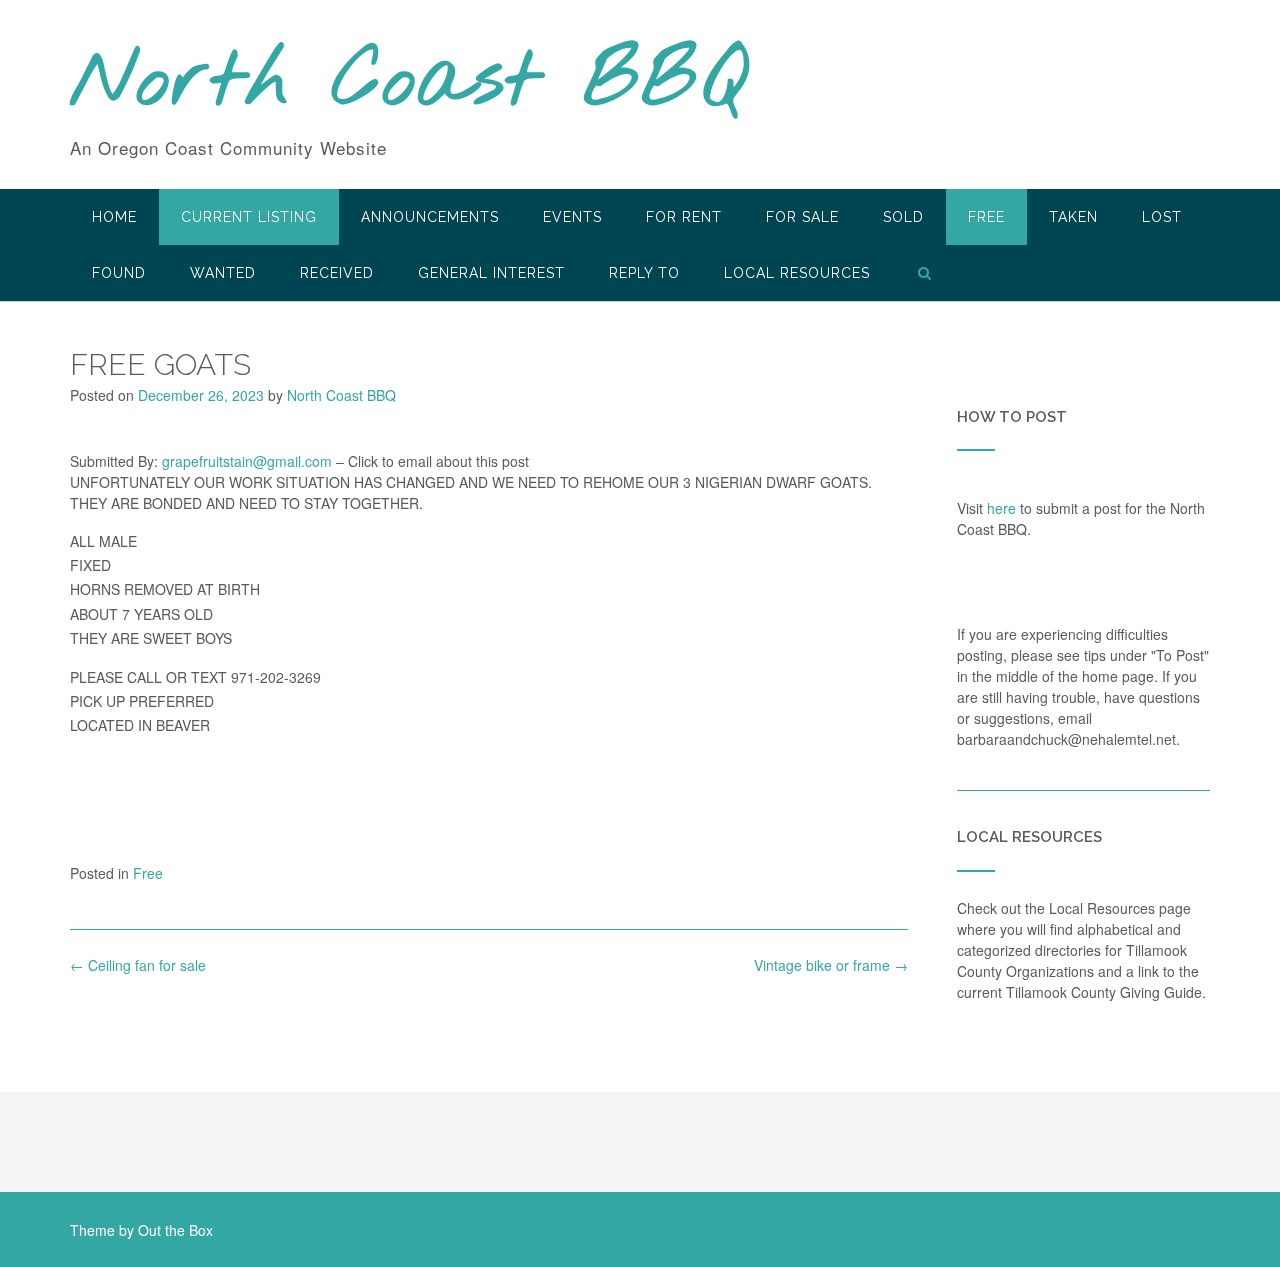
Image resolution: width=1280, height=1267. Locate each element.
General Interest (491, 273)
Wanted (223, 273)
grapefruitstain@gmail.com (247, 461)
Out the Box (175, 1230)
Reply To (644, 273)
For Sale (802, 217)
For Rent (684, 217)
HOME (114, 217)
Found (119, 273)
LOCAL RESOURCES (797, 273)
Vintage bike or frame (831, 965)
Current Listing (249, 217)
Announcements (430, 217)
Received (337, 273)
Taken (1073, 217)
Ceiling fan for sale (138, 965)
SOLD (903, 217)
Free (986, 217)
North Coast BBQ (408, 83)
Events (572, 217)
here (1001, 508)
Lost (1162, 217)
